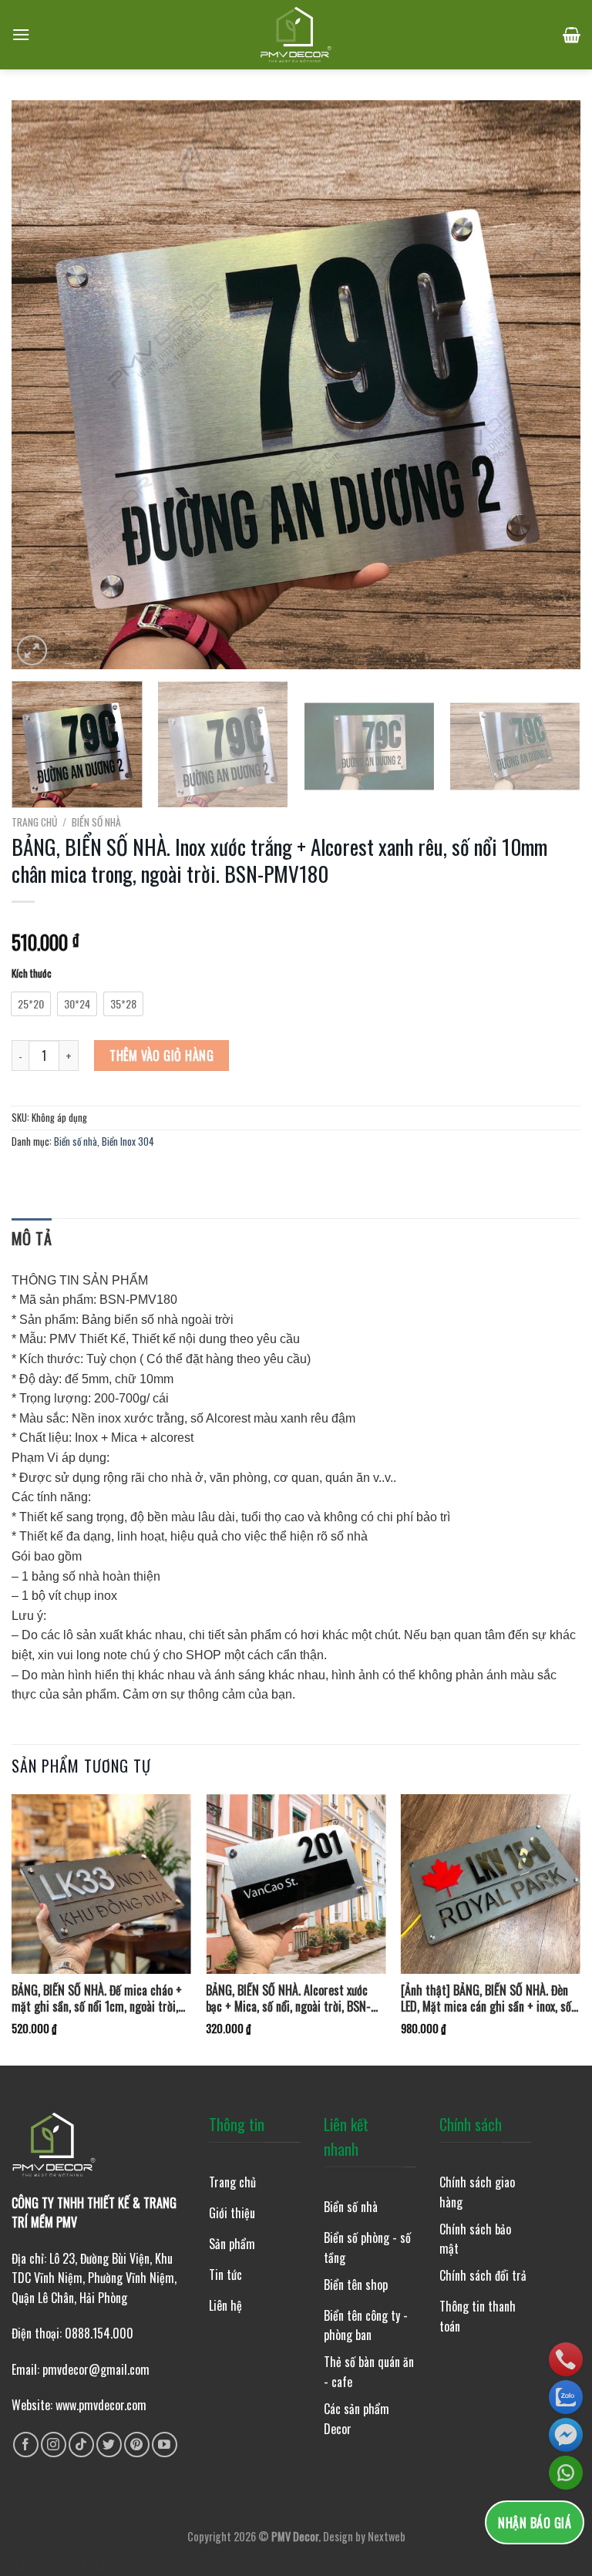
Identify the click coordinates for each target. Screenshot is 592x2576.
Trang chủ (34, 822)
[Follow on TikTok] (81, 2445)
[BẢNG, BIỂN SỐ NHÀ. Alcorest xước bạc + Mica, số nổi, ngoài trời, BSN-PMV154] (296, 1884)
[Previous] (42, 385)
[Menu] (21, 34)
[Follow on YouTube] (165, 2445)
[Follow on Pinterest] (137, 2445)
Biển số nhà (96, 822)
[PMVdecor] (296, 35)
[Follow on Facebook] (26, 2445)
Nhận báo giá (535, 2523)
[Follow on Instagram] (54, 2445)
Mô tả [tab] (32, 1238)
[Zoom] (32, 650)
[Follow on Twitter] (109, 2445)
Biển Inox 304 (128, 1142)
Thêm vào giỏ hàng (161, 1056)
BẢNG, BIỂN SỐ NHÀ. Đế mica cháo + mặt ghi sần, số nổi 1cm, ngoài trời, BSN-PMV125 (97, 1999)
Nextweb (387, 2536)
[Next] (550, 385)
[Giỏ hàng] (572, 35)
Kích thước (32, 974)
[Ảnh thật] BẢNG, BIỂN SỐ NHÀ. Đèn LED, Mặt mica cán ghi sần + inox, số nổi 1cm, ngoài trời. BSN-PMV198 (486, 1999)
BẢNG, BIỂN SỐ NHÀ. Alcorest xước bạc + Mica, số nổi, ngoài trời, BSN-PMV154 (288, 1999)
